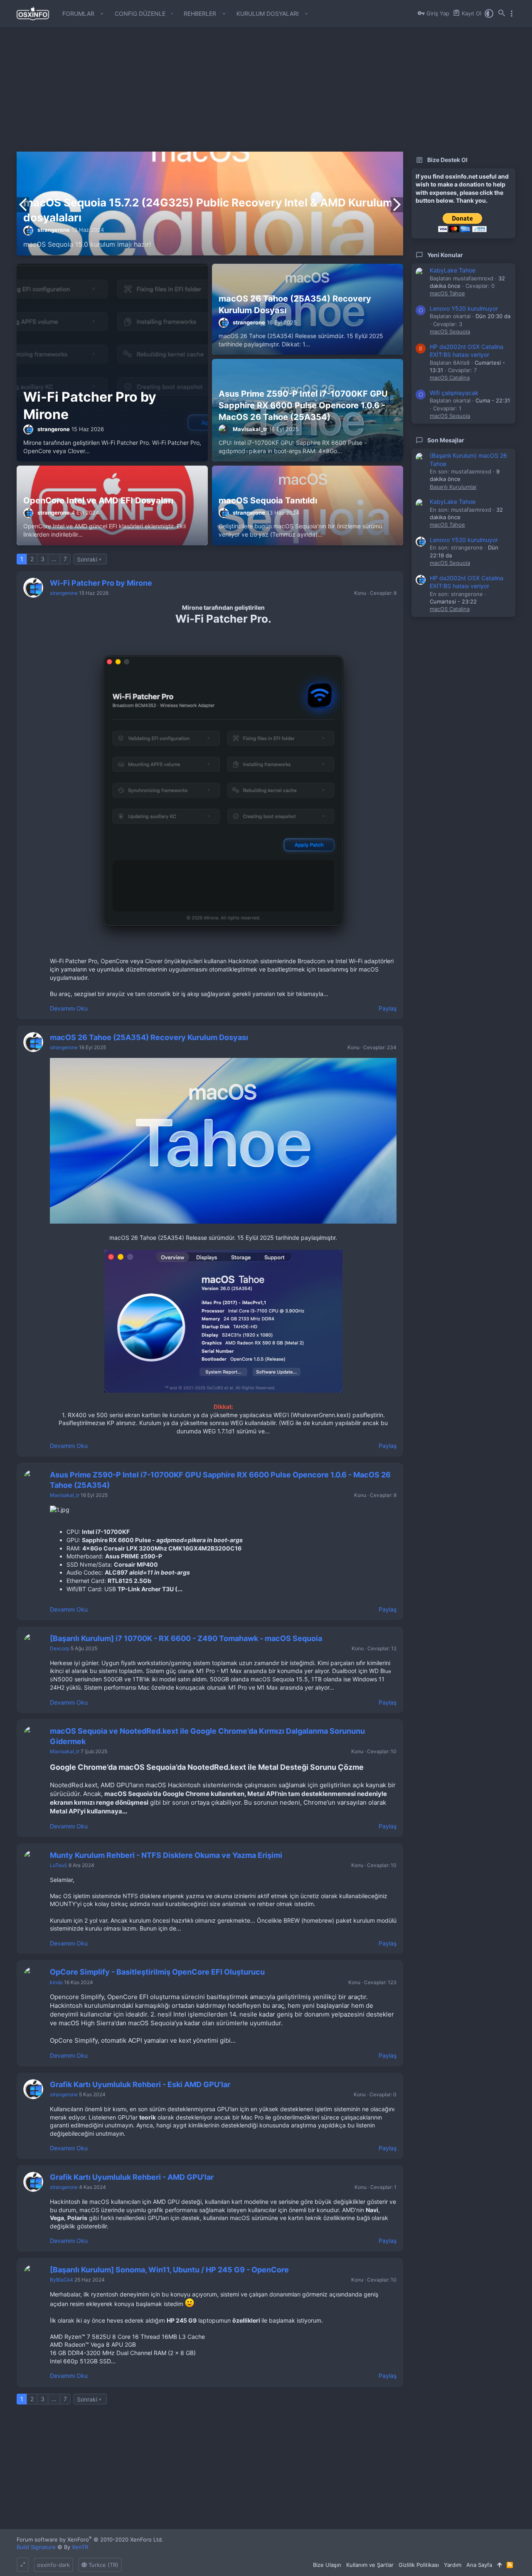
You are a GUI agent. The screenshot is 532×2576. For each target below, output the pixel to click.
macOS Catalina (450, 378)
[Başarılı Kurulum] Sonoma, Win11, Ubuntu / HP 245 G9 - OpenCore (169, 2270)
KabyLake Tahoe (453, 270)
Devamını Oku (69, 1008)
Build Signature (36, 2547)
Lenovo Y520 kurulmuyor (464, 308)
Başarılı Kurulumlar (453, 487)
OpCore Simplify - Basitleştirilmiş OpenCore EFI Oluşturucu (157, 1972)
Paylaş (388, 1008)
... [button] (54, 559)
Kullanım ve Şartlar (370, 2565)
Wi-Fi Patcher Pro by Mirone (101, 583)
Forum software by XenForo (90, 2539)
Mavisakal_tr (250, 429)
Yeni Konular (445, 255)
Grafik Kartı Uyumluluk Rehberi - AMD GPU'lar (132, 2177)
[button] (102, 14)
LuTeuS (59, 1865)
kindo (56, 1982)
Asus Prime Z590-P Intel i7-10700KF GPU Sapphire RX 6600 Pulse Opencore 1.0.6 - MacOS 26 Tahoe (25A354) (303, 405)
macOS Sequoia (450, 331)
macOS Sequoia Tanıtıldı (268, 500)
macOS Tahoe (447, 293)
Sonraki (87, 559)
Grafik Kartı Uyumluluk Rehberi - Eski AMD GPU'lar (140, 2084)
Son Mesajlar (446, 440)
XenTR (80, 2547)
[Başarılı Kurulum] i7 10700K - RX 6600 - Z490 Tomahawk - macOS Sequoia (186, 1638)
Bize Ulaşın (327, 2565)
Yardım (453, 2565)
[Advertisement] (266, 93)
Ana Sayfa (479, 2565)
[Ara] (502, 14)
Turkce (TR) (103, 2565)
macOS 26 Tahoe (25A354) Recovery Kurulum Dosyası (149, 1037)
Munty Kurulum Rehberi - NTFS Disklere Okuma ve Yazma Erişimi (166, 1855)
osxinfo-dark (53, 2565)
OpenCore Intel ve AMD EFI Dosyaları (98, 500)
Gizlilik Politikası (419, 2565)
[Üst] (499, 2565)
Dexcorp (60, 1648)
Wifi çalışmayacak (454, 393)
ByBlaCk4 (62, 2280)
